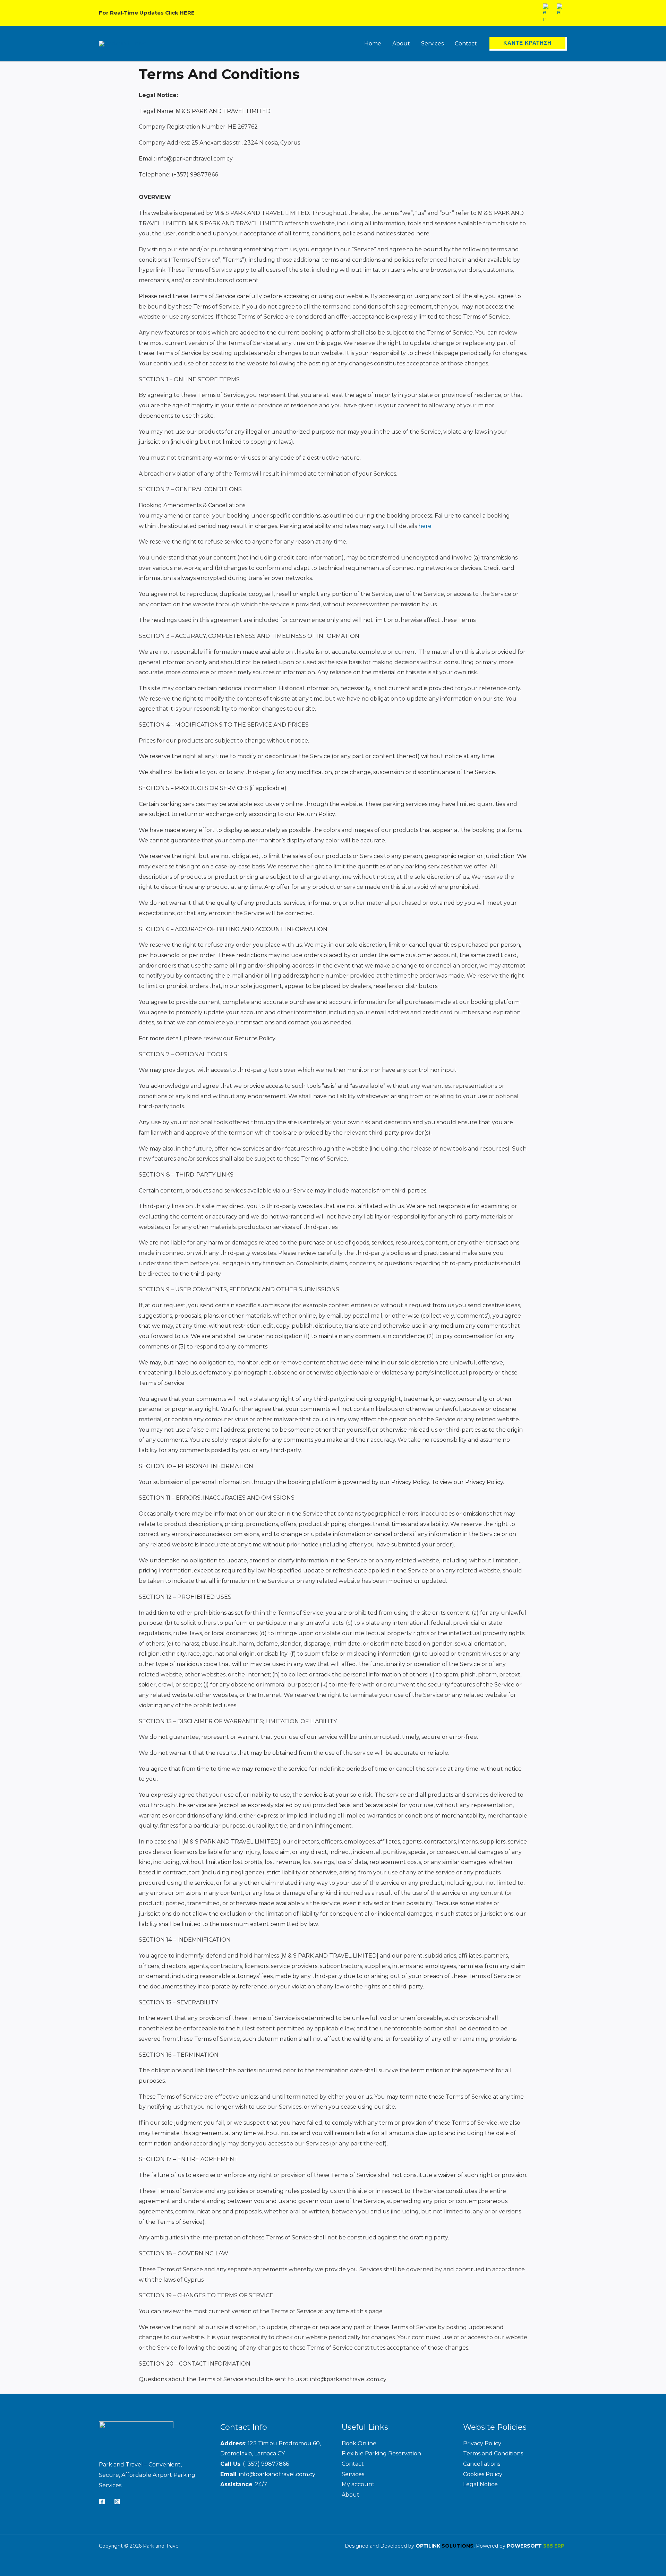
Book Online (359, 2443)
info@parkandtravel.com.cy (277, 2474)
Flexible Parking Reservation (381, 2453)
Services (353, 2474)
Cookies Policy (483, 2474)
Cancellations (482, 2464)
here (425, 526)
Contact (353, 2464)
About (351, 2495)
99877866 (275, 2464)
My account (358, 2484)
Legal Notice (480, 2484)
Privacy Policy (482, 2443)
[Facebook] (102, 2501)
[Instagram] (117, 2501)
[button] (528, 44)
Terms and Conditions (493, 2453)
